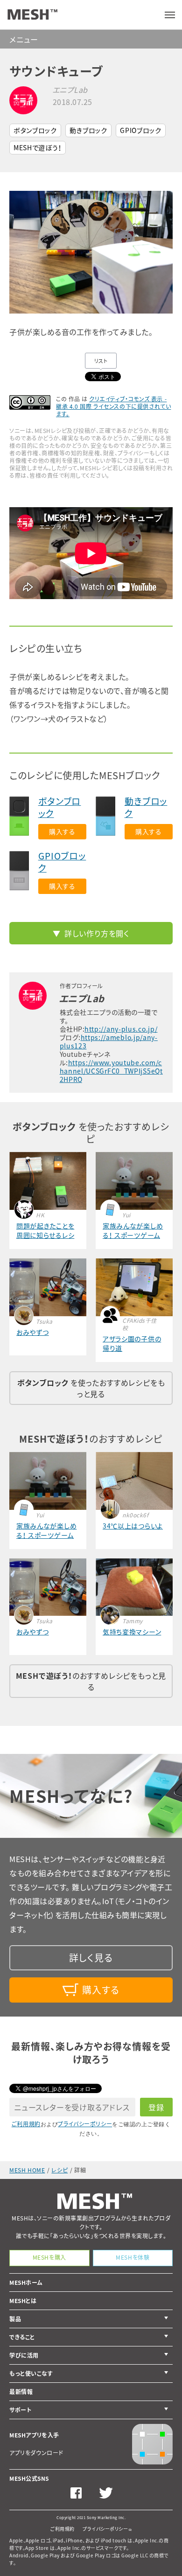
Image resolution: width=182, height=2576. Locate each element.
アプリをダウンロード (36, 2453)
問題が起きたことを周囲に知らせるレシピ (45, 1230)
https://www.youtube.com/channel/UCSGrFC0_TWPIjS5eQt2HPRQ (111, 1071)
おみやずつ (33, 1332)
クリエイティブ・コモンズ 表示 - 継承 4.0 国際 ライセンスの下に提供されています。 (113, 406)
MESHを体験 (133, 2257)
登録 (156, 2107)
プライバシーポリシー (85, 2124)
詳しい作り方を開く (97, 933)
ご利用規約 (26, 2124)
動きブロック (88, 130)
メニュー (24, 39)
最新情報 (21, 2392)
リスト (101, 361)
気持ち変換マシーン (132, 1632)
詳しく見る (91, 1958)
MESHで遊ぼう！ (38, 147)
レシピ (59, 2170)
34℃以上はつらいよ (133, 1526)
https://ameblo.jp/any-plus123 (109, 1041)
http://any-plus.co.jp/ (121, 1029)
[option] (91, 252)
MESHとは (23, 2301)
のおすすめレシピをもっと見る (91, 1681)
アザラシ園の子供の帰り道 (132, 1343)
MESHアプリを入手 (34, 2435)
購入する (62, 831)
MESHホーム (26, 2283)
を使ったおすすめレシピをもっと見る (91, 1388)
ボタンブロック (35, 130)
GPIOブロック (141, 130)
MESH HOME (27, 2170)
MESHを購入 (49, 2257)
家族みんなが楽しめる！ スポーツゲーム (133, 1230)
